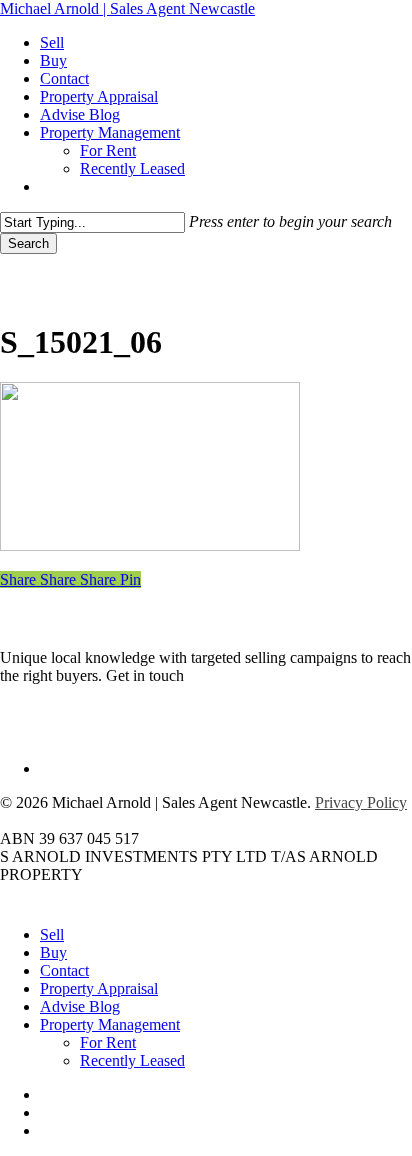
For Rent (108, 1042)
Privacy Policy (361, 802)
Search (28, 243)
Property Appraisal (99, 988)
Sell (52, 934)
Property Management (110, 1024)
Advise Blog (80, 1006)
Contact (64, 970)
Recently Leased (132, 1060)
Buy (53, 952)
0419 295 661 (232, 675)
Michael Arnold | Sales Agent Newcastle (127, 8)
